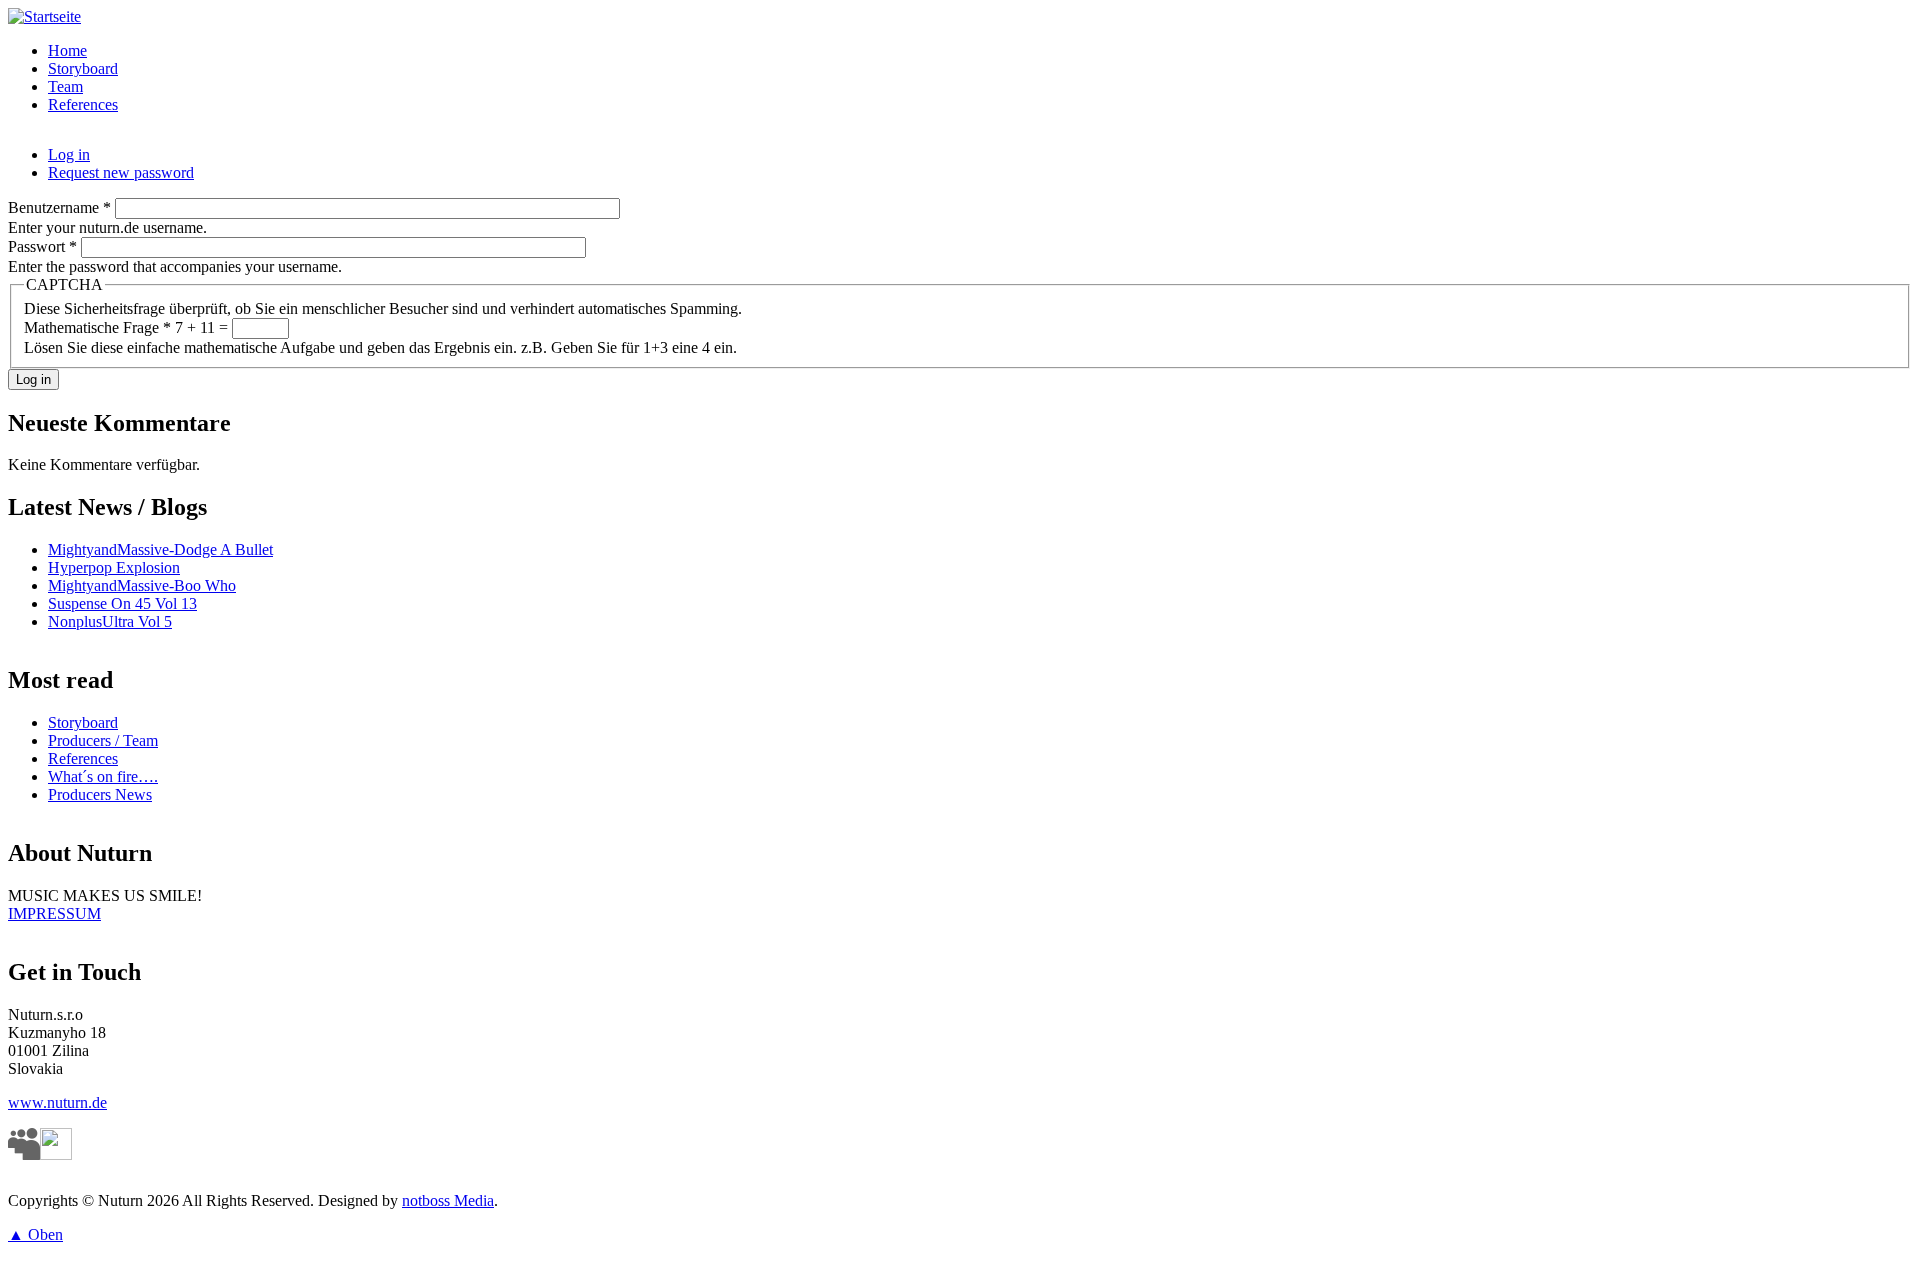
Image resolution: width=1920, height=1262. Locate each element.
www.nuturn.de (57, 1102)
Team (65, 86)
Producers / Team (103, 740)
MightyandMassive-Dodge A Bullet (160, 549)
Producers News (100, 794)
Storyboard (83, 68)
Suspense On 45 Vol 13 (122, 603)
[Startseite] (44, 16)
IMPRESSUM (54, 913)
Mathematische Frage (97, 327)
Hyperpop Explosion (114, 567)
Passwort (42, 246)
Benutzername (59, 207)
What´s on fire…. (103, 776)
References (83, 104)
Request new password (121, 172)
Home (67, 50)
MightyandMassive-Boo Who (142, 585)
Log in (69, 154)
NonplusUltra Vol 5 (110, 621)
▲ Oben (35, 1234)
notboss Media (448, 1200)
